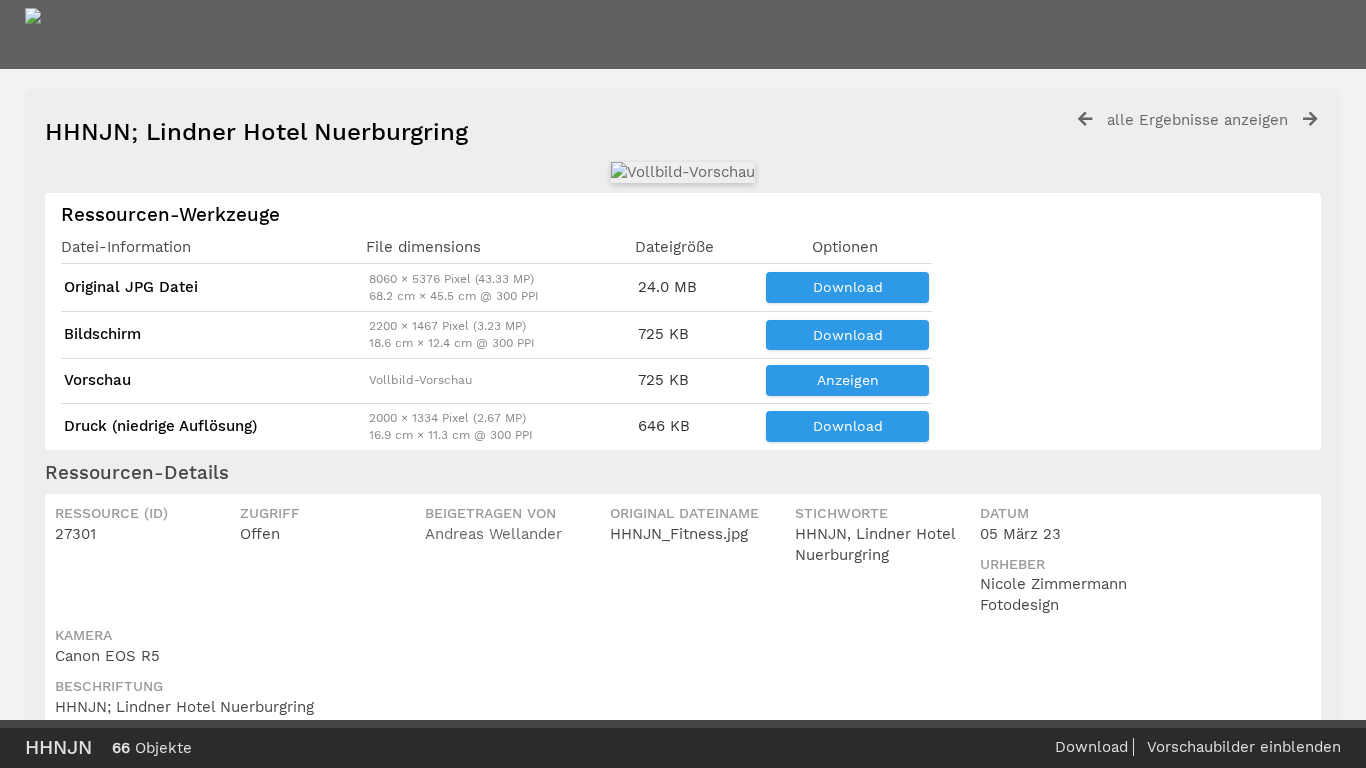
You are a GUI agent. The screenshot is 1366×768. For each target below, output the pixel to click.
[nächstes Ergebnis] (1310, 119)
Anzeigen (848, 380)
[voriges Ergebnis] (1085, 119)
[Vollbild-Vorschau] (683, 172)
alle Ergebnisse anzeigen (1197, 120)
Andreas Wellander (493, 534)
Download (848, 287)
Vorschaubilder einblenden (1244, 747)
